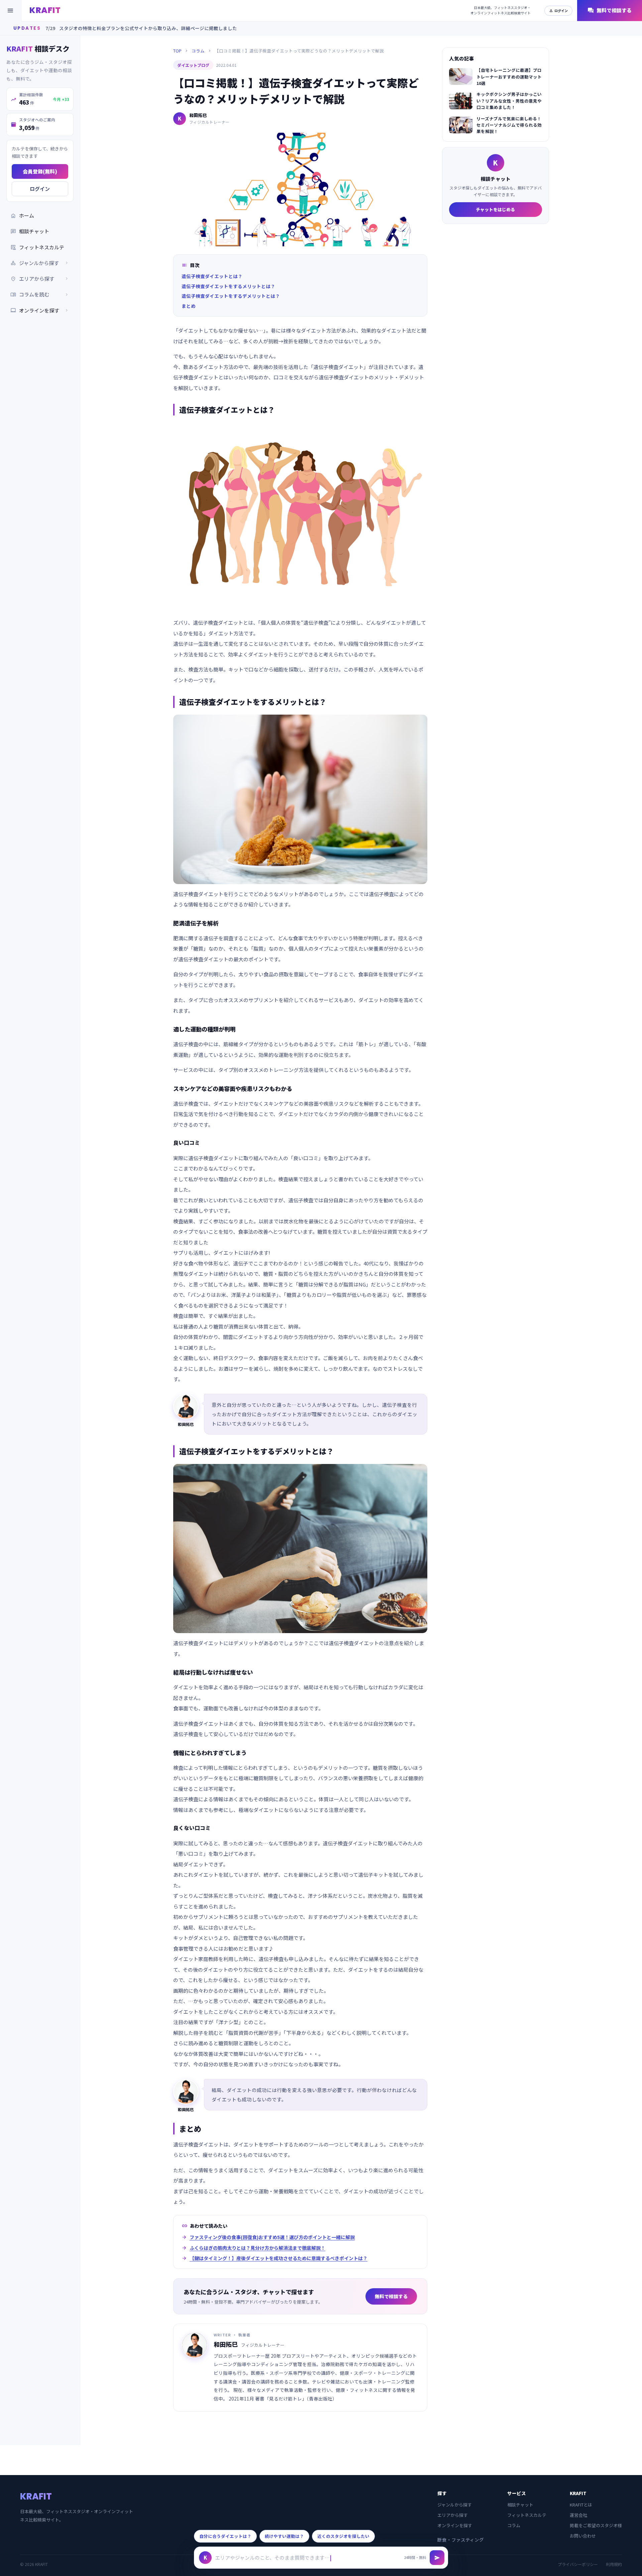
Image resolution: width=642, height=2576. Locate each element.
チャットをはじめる (495, 209)
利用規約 (614, 2564)
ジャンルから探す (455, 2505)
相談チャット (30, 231)
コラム (198, 51)
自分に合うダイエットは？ (225, 2536)
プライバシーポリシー (578, 2564)
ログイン (558, 11)
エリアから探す (453, 2515)
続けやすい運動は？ (284, 2536)
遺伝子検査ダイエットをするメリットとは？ (228, 286)
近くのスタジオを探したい (343, 2536)
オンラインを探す (40, 310)
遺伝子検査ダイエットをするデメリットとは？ (231, 296)
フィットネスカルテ (37, 247)
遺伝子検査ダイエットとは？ (212, 276)
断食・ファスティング (461, 2540)
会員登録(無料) (40, 171)
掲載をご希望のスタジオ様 (596, 2525)
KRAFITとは (581, 2505)
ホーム (22, 216)
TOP (177, 51)
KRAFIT (45, 10)
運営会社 (578, 2515)
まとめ (189, 306)
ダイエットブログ (193, 65)
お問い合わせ (583, 2536)
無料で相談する (610, 11)
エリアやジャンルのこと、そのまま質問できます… (272, 2557)
